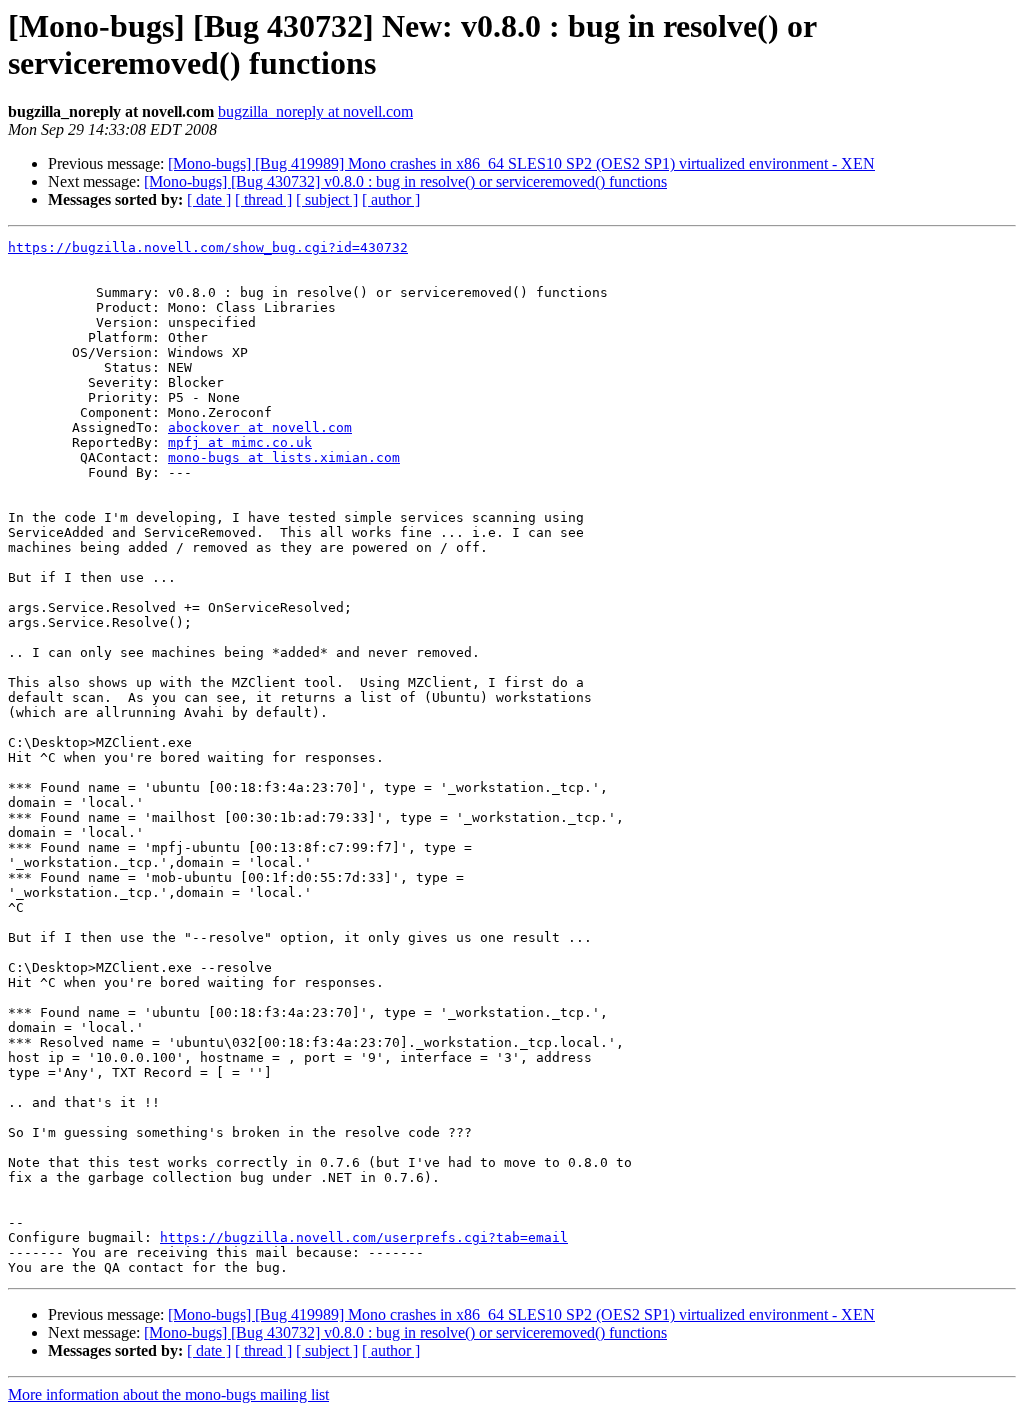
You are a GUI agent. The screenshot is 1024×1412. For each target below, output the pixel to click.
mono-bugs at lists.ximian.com (284, 457)
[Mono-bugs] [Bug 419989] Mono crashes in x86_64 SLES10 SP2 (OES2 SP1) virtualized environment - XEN (521, 163)
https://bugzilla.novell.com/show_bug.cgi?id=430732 (208, 247)
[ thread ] (263, 199)
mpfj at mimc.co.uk (240, 442)
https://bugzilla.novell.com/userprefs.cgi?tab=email (364, 1237)
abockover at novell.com (260, 427)
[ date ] (209, 199)
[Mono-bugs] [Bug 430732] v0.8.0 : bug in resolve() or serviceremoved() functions (405, 181)
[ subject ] (327, 199)
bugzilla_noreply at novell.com (315, 111)
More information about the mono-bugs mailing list (168, 1394)
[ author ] (391, 199)
